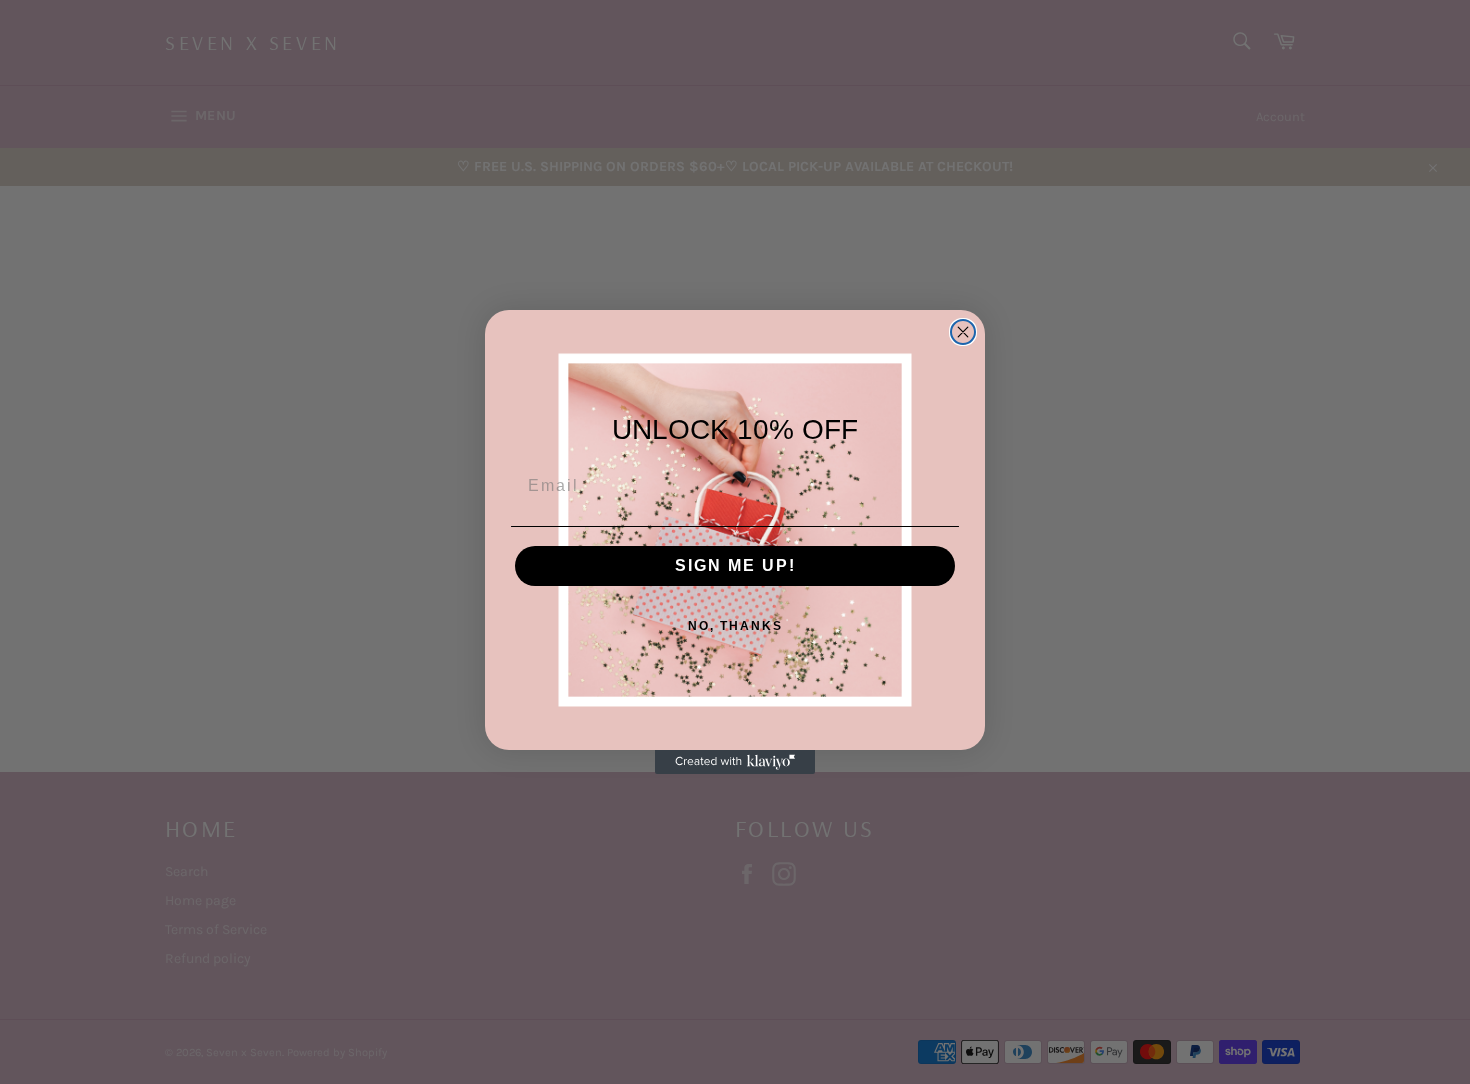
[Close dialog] (963, 332)
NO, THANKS (735, 626)
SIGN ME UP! (735, 565)
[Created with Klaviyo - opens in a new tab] (735, 762)
